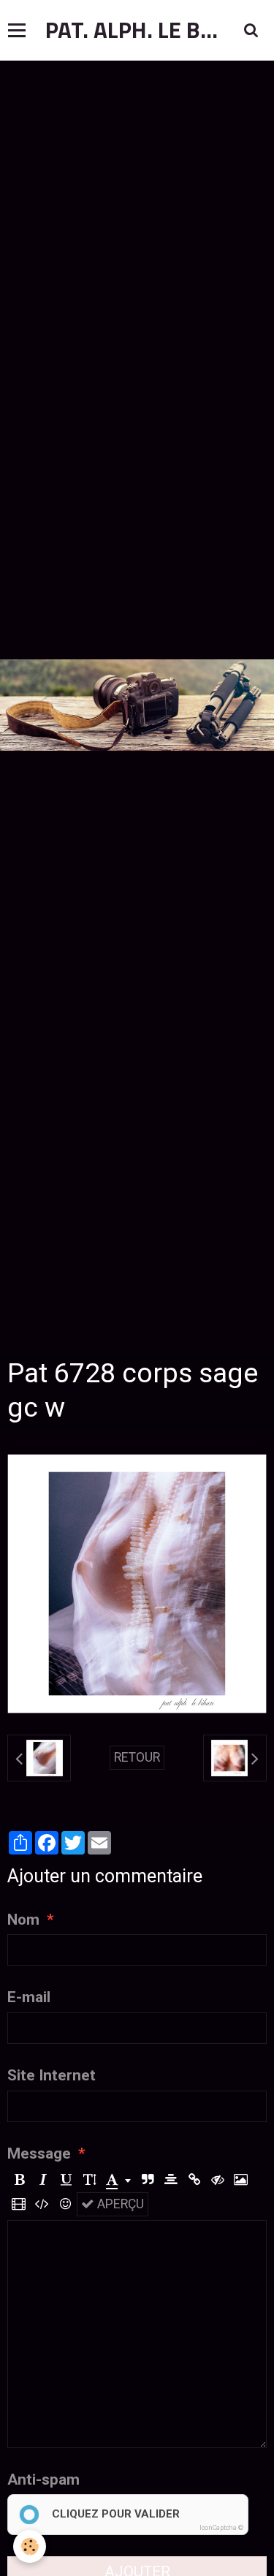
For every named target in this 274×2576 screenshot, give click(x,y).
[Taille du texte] (90, 2180)
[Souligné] (66, 2180)
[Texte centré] (171, 2180)
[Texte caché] (217, 2180)
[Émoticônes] (65, 2204)
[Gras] (19, 2180)
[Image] (241, 2180)
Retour (137, 1757)
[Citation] (147, 2180)
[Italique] (43, 2180)
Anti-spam (43, 2480)
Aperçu (119, 2204)
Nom (23, 1920)
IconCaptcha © (221, 2528)
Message (39, 2153)
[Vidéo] (19, 2204)
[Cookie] (30, 2546)
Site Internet (52, 2075)
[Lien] (194, 2180)
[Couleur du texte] (118, 2180)
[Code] (42, 2204)
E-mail (29, 1997)
